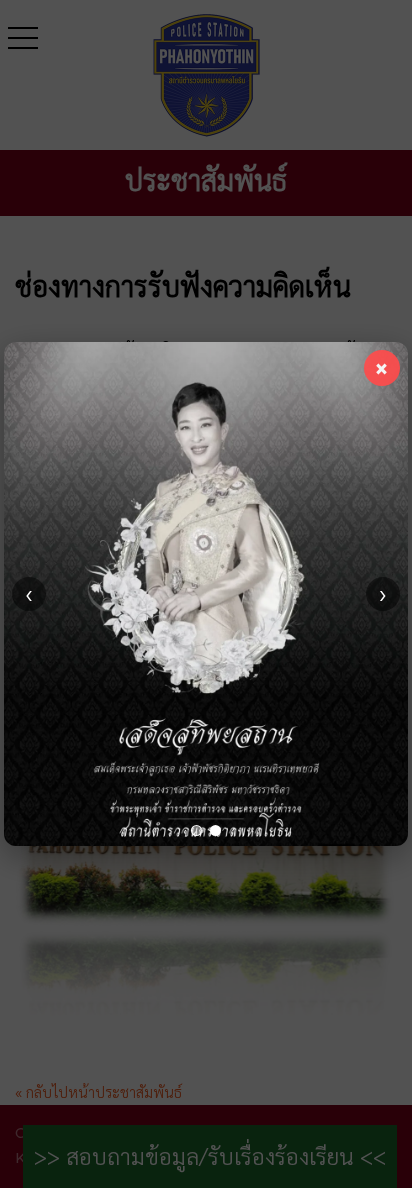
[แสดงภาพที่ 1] (196, 830)
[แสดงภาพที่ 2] (215, 830)
